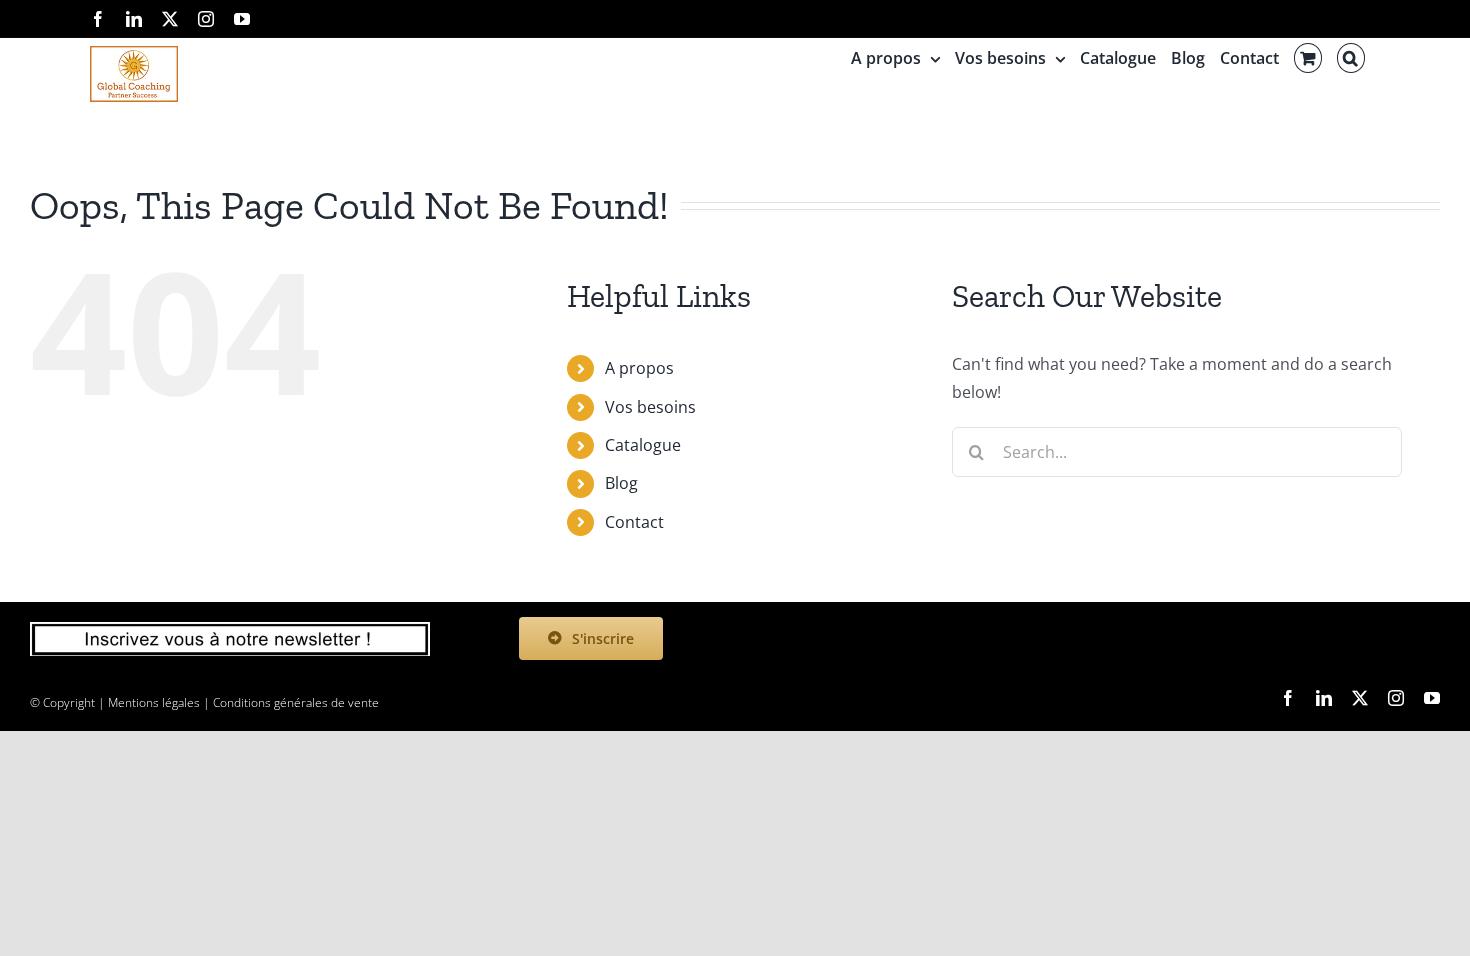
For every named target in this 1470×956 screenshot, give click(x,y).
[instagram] (1396, 698)
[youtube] (1432, 698)
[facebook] (1288, 698)
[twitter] (1360, 698)
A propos (639, 368)
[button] (1351, 58)
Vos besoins (650, 407)
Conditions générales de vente (296, 702)
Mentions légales (154, 702)
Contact (634, 522)
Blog (621, 483)
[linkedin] (1324, 698)
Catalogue (643, 445)
